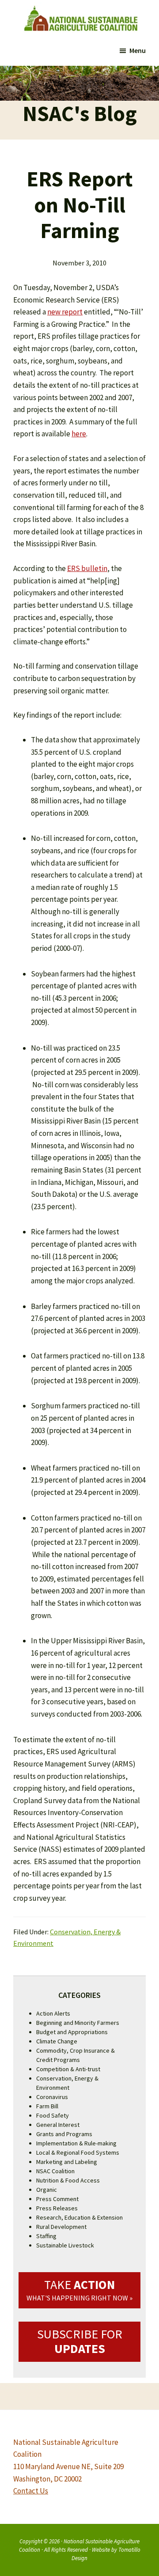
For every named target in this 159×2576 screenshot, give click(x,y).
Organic (47, 2190)
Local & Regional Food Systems (78, 2152)
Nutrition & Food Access (68, 2180)
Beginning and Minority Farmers (78, 2023)
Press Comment (57, 2199)
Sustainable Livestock (65, 2245)
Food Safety (53, 2115)
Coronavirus (52, 2097)
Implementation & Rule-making (76, 2143)
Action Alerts (53, 2013)
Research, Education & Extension (79, 2217)
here (79, 434)
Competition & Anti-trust (68, 2069)
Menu (138, 50)
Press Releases (57, 2208)
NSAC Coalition (55, 2171)
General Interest (58, 2125)
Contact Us (31, 2491)
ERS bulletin (87, 568)
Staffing (46, 2236)
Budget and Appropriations (72, 2032)
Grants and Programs (64, 2134)
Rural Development (61, 2227)
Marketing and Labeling (67, 2162)
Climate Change (57, 2041)
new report (65, 312)
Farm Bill (47, 2106)
